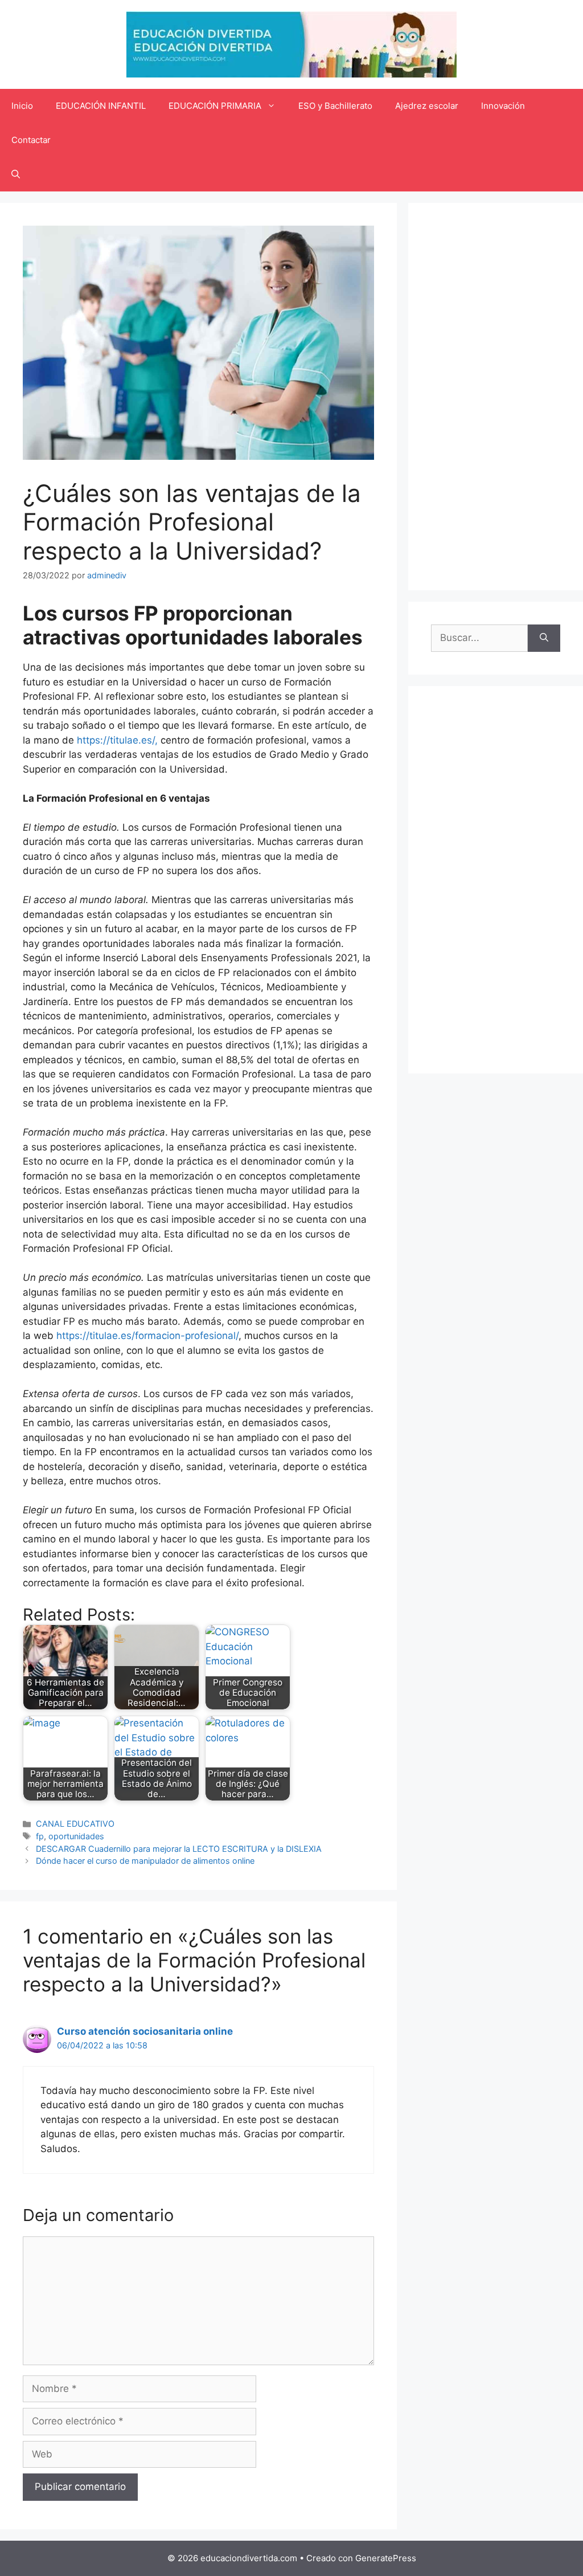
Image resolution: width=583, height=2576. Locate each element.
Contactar (31, 140)
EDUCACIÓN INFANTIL (101, 106)
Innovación (503, 106)
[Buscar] (544, 638)
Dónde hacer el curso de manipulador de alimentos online (145, 1861)
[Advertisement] (496, 397)
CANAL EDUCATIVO (75, 1824)
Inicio (22, 106)
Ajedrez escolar (427, 106)
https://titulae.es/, (117, 740)
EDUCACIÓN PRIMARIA (215, 106)
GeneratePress (386, 2558)
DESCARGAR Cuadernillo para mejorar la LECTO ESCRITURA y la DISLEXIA (179, 1849)
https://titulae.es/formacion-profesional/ (147, 1336)
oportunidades (76, 1836)
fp (40, 1836)
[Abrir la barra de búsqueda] (16, 174)
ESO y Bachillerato (335, 106)
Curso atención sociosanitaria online (145, 2031)
